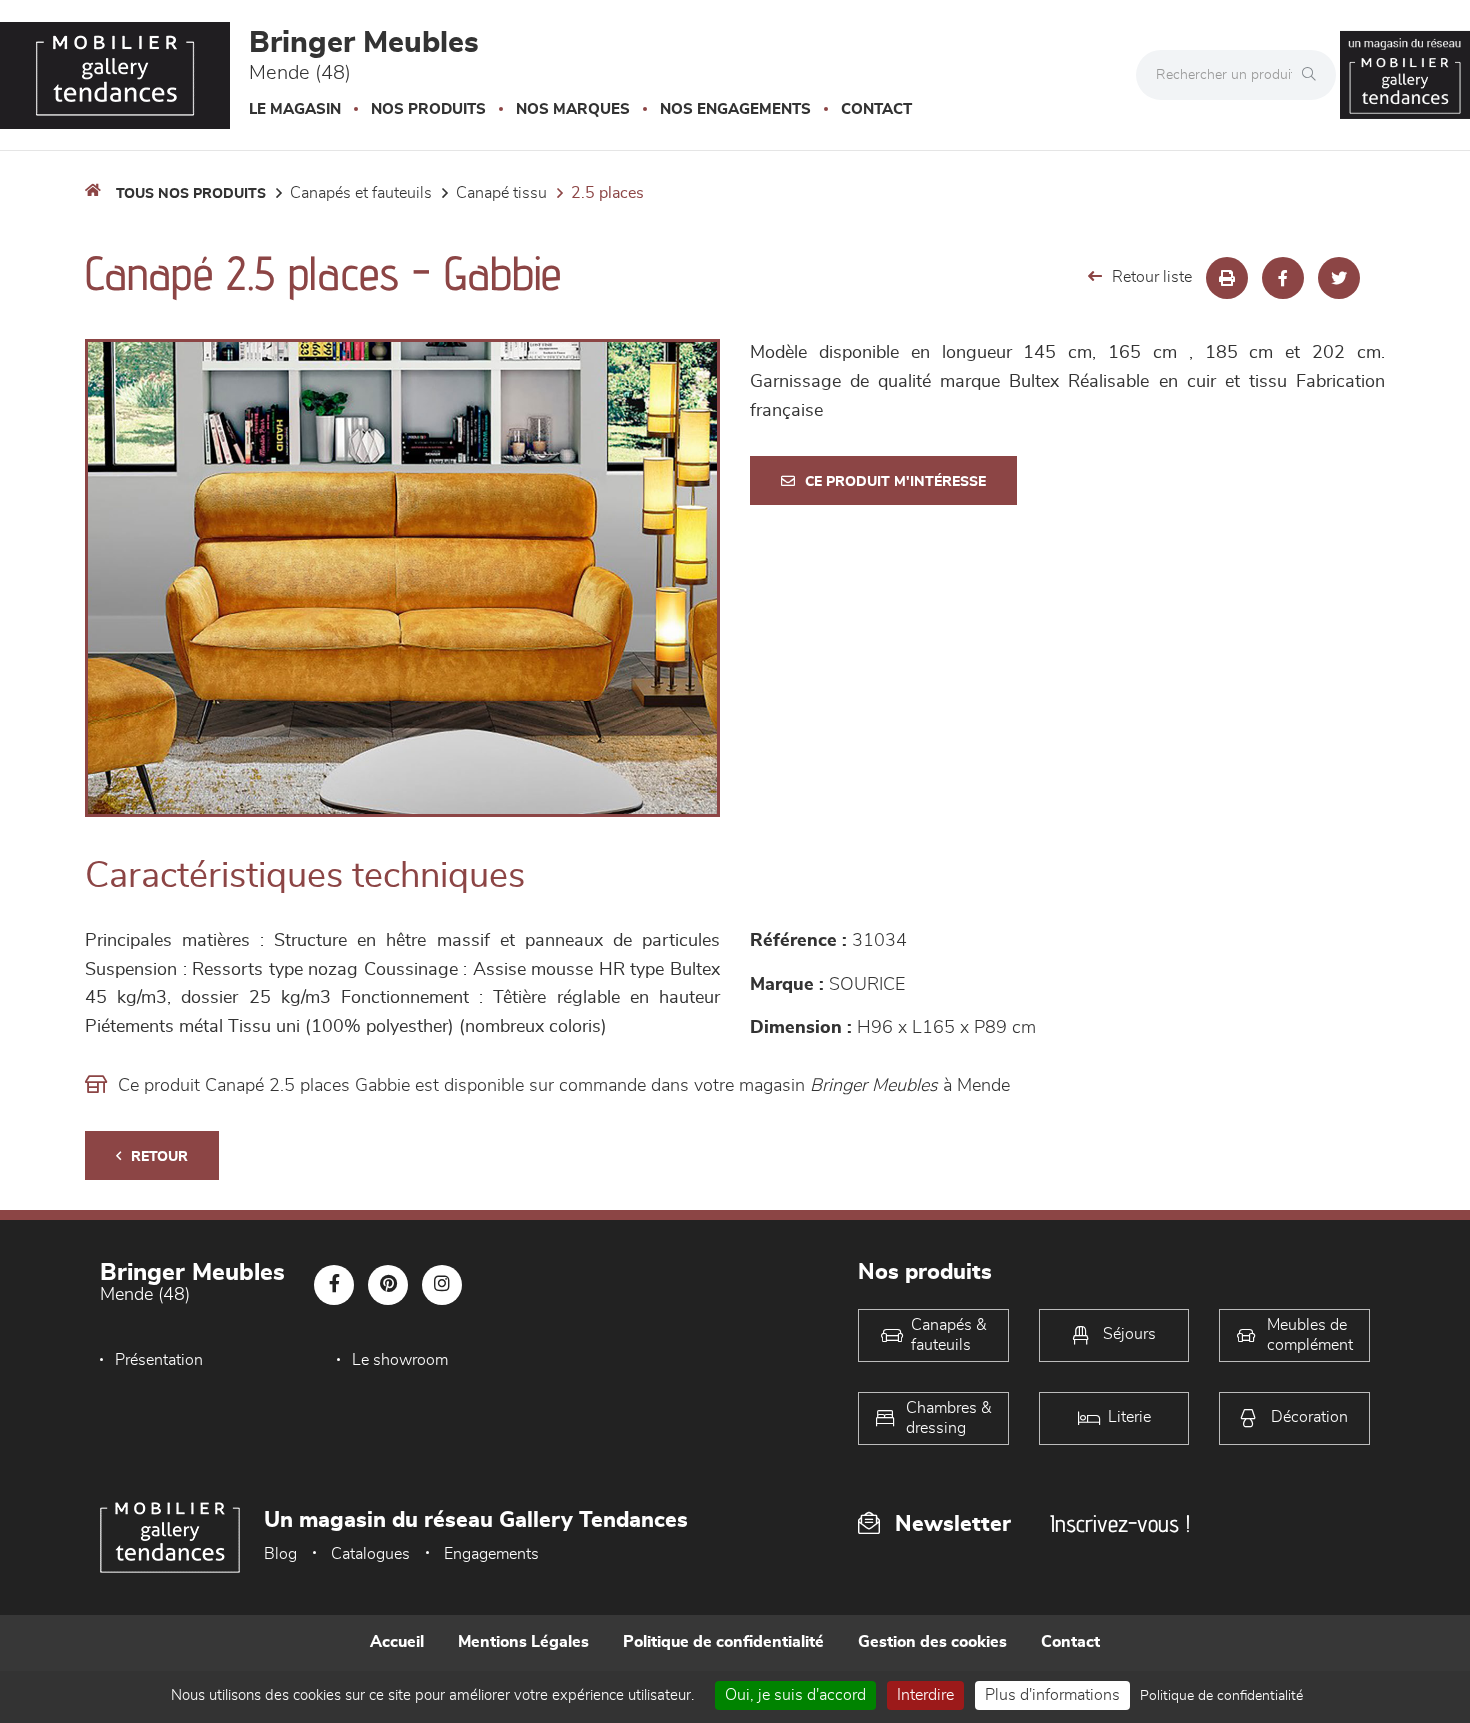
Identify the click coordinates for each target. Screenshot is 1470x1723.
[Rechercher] (1314, 75)
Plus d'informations (1052, 1695)
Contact (876, 109)
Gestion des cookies (932, 1642)
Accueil (397, 1642)
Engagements (491, 1554)
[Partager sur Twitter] (1339, 278)
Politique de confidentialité (723, 1642)
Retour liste (1152, 277)
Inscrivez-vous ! (1120, 1523)
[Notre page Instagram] (442, 1285)
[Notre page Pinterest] (388, 1285)
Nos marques (573, 109)
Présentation (159, 1360)
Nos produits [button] (428, 109)
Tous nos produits (191, 194)
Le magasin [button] (295, 109)
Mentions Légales (523, 1642)
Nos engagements (735, 109)
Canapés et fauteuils (361, 193)
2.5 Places (607, 193)
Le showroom (400, 1360)
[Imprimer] (1227, 278)
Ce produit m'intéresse (895, 482)
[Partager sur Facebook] (1283, 278)
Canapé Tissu (501, 193)
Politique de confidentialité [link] (1221, 1696)
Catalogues (370, 1554)
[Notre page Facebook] (334, 1285)
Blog (280, 1554)
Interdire (925, 1695)
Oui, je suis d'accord (795, 1695)
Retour (159, 1157)
